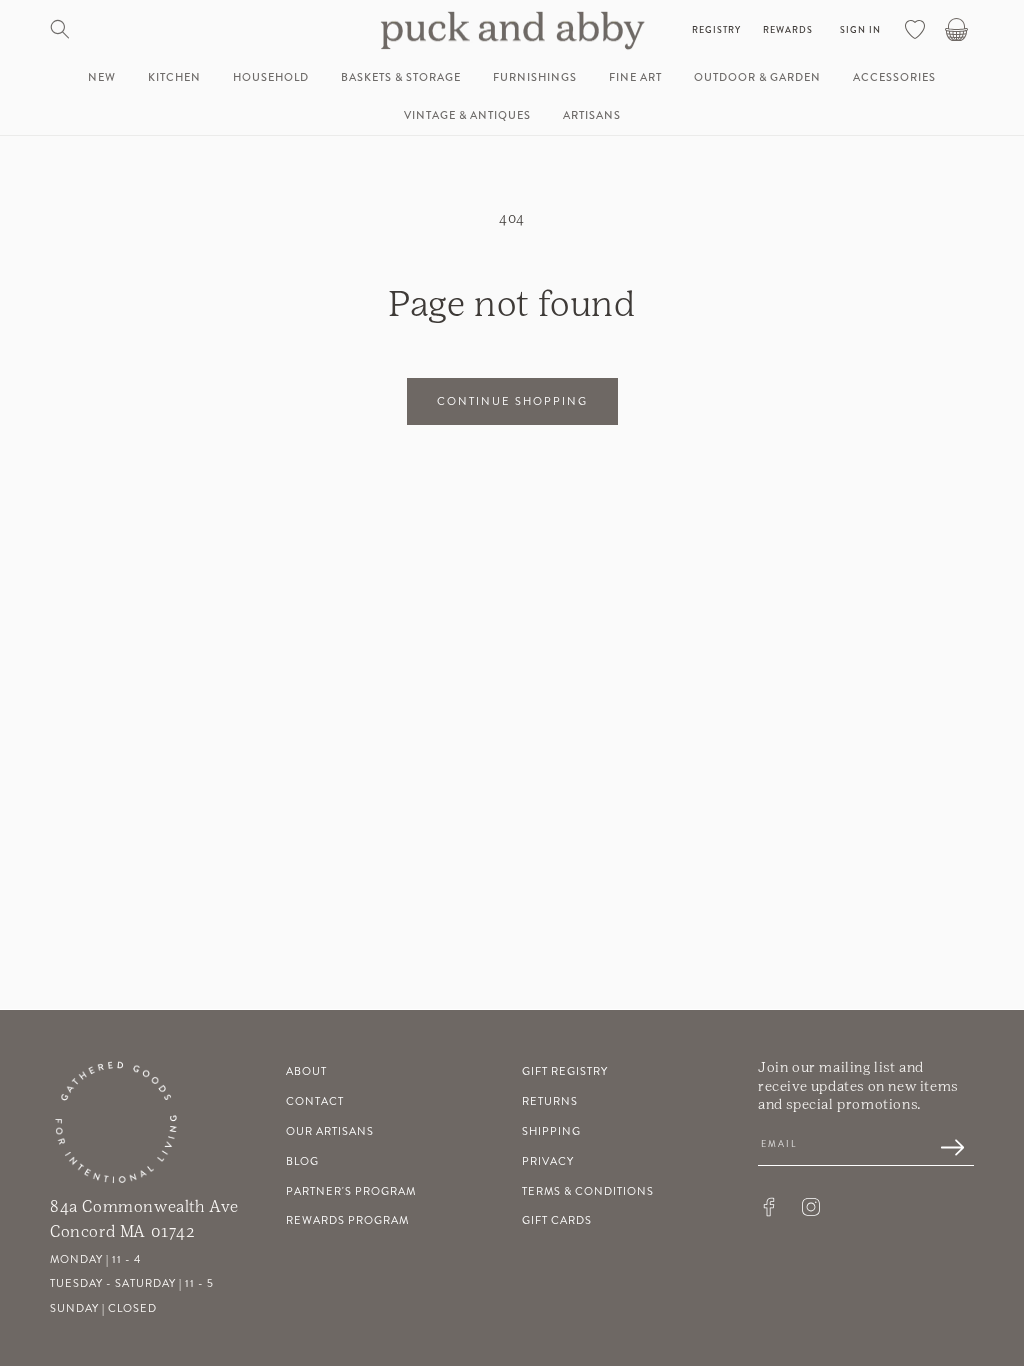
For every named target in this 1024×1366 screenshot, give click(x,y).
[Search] (60, 29)
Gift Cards (557, 1220)
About (306, 1071)
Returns (550, 1101)
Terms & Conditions (588, 1191)
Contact (315, 1101)
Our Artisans (330, 1131)
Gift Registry (565, 1071)
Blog (302, 1161)
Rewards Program (347, 1220)
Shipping (551, 1131)
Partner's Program (351, 1191)
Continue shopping (512, 401)
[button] (174, 78)
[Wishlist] (915, 29)
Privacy (548, 1161)
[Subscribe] (942, 1149)
